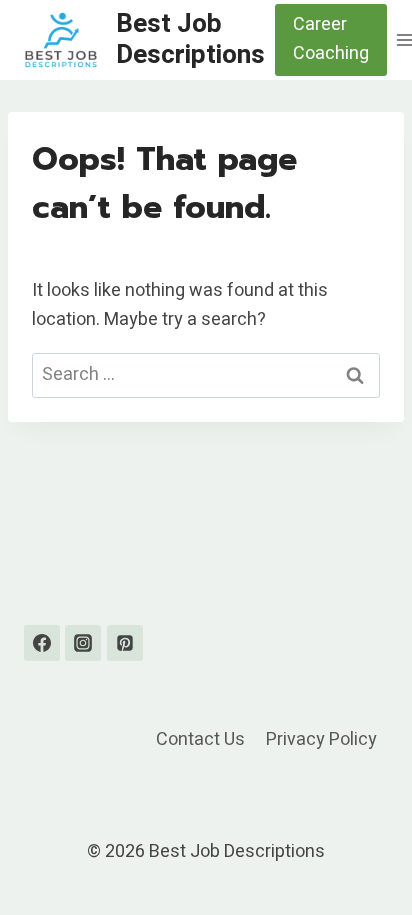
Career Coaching (331, 39)
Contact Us (200, 739)
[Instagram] (83, 643)
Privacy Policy (321, 739)
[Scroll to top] (360, 849)
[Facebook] (42, 643)
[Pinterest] (125, 643)
